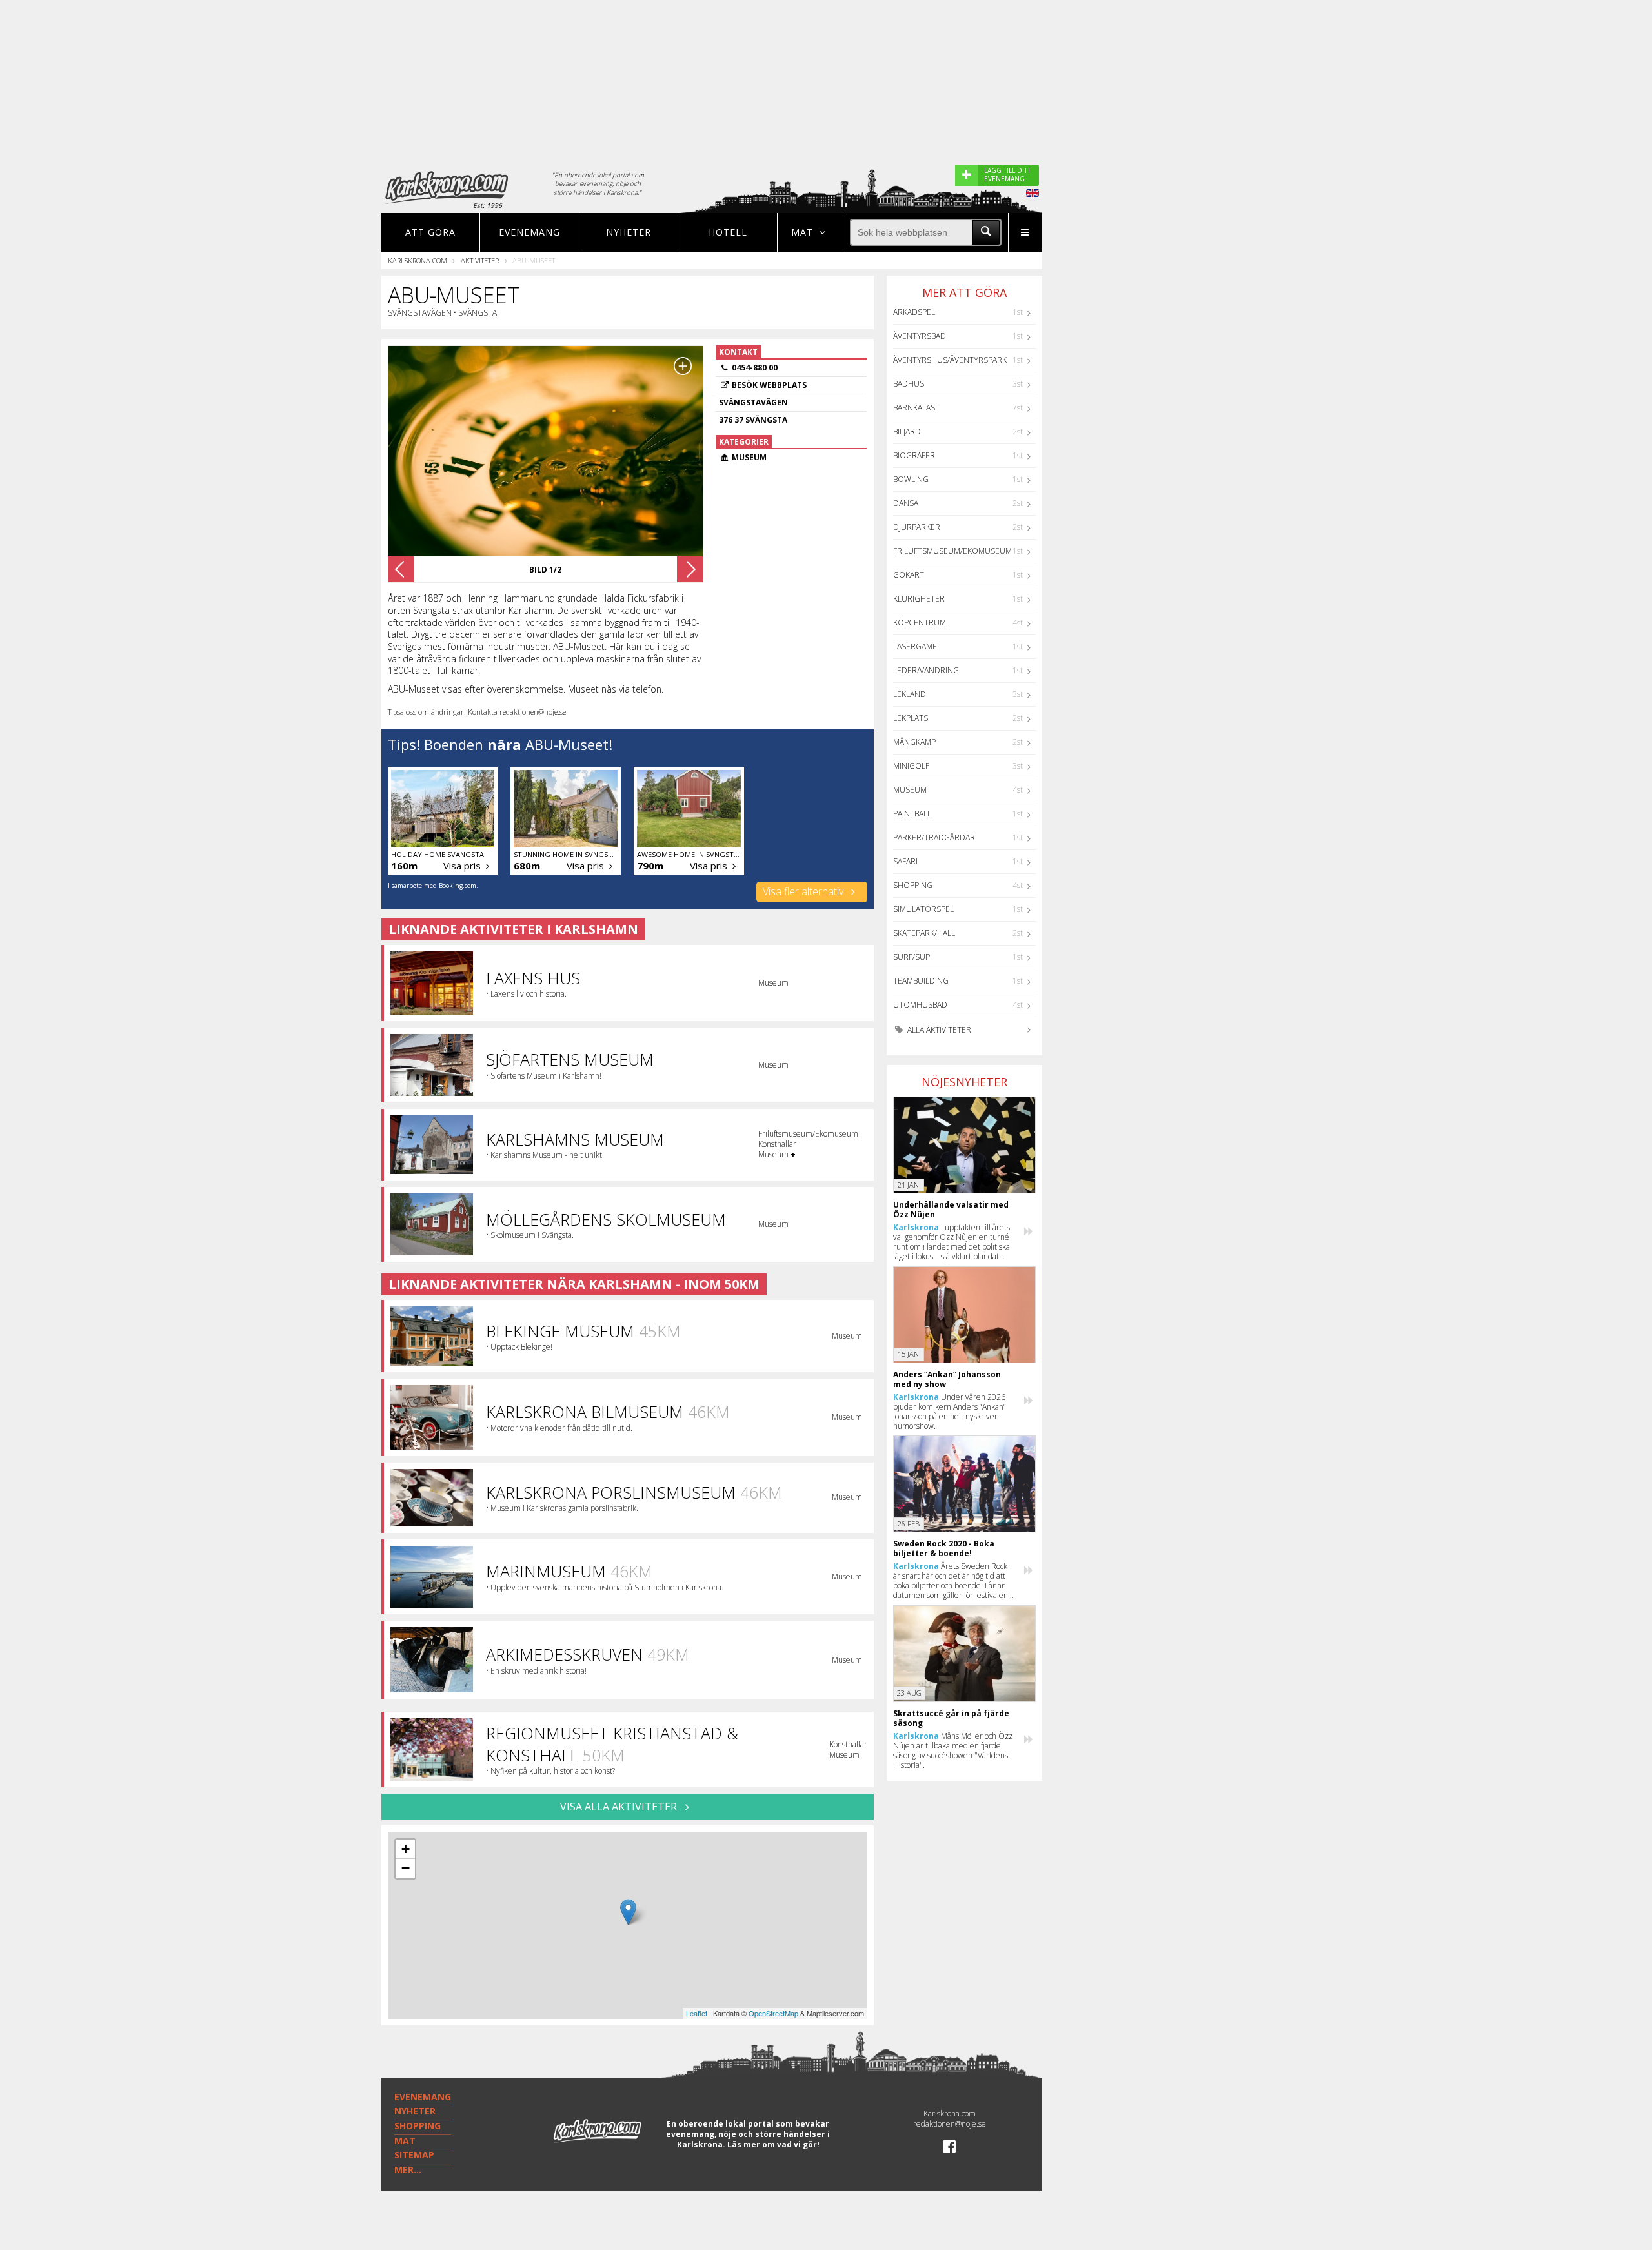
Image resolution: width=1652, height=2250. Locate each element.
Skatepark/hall (924, 933)
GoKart (909, 575)
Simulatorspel (923, 909)
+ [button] (406, 1849)
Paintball (912, 814)
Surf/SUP (912, 957)
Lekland (910, 694)
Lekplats (911, 718)
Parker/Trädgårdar (934, 837)
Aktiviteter (480, 260)
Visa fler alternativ (804, 891)
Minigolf (911, 766)
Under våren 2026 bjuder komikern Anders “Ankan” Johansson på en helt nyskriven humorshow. (950, 1412)
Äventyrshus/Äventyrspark (950, 360)
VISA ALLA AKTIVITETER (620, 1807)
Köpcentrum (920, 623)
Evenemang (529, 232)
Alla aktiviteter (938, 1030)
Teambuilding (921, 981)
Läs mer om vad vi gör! (773, 2144)
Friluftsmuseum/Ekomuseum (952, 551)
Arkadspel (914, 312)
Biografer (914, 455)
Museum (910, 790)
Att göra (430, 232)
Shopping (913, 885)
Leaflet (697, 2013)
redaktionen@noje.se (950, 2124)
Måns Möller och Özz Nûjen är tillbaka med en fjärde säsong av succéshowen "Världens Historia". (953, 1750)
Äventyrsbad (920, 336)
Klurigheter (919, 599)
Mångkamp (914, 742)
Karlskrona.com (418, 260)
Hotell (728, 232)
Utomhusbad (920, 1005)
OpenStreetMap (773, 2013)
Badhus (909, 384)
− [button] (406, 1868)
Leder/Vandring (926, 670)
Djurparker (917, 527)
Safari (905, 861)
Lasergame (915, 646)
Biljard (907, 431)
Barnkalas (914, 408)
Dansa (906, 503)
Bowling (911, 479)
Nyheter (629, 232)
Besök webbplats (769, 385)
